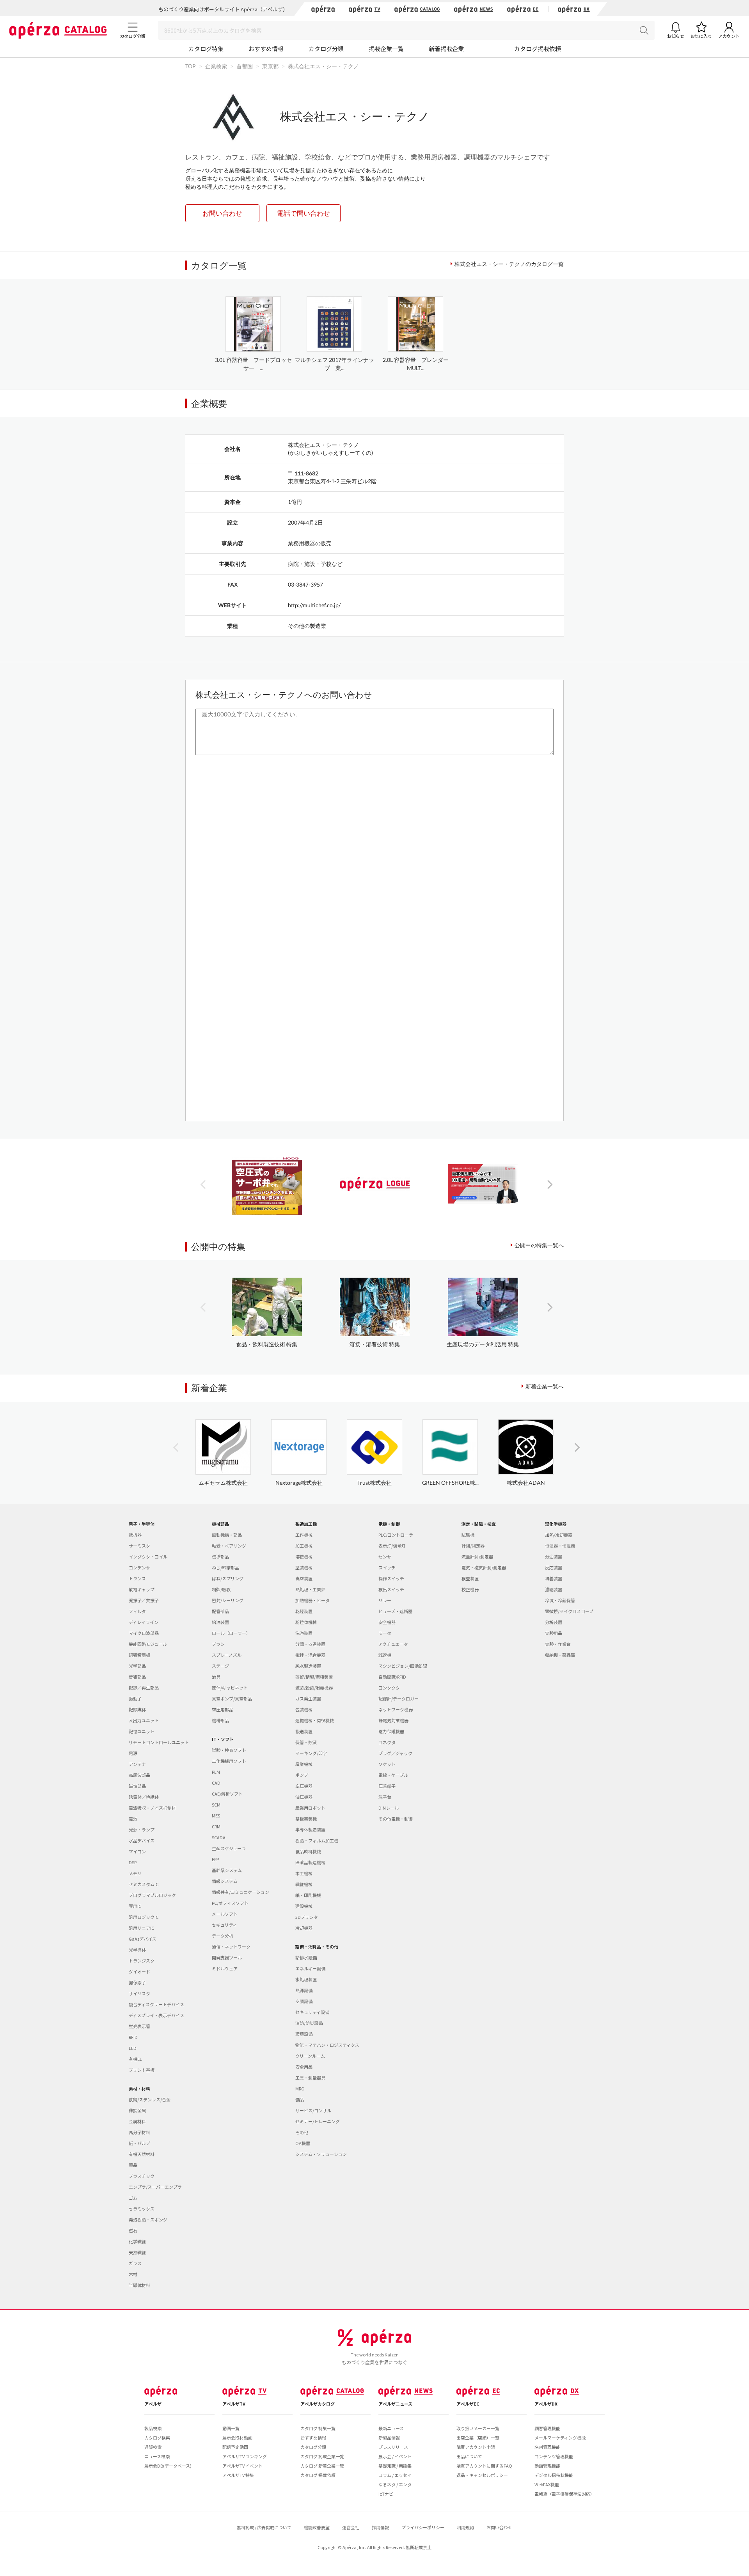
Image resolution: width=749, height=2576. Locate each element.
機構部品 (220, 1720)
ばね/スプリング (228, 1578)
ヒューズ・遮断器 (395, 1611)
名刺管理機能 (547, 2447)
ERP (215, 1859)
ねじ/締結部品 (225, 1567)
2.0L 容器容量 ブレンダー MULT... (418, 364)
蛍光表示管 (139, 2026)
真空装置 (304, 1578)
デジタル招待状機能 (554, 2475)
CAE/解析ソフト (227, 1794)
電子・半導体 (142, 1524)
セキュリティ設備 (312, 2012)
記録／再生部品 (144, 1688)
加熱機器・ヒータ (312, 1600)
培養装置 (554, 1578)
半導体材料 (139, 2285)
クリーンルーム (310, 2056)
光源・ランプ (142, 1830)
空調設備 (304, 2001)
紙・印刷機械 (308, 1895)
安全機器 (387, 1622)
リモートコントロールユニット (159, 1742)
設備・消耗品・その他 (317, 1947)
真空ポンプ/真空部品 (232, 1698)
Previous (203, 1184)
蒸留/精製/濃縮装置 (314, 1677)
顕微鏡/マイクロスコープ (569, 1611)
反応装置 (554, 1567)
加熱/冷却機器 (559, 1535)
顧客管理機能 (547, 2428)
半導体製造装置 (310, 1830)
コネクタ (387, 1742)
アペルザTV (234, 2404)
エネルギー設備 (310, 1968)
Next (550, 1184)
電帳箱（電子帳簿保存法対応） (564, 2494)
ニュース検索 (157, 2456)
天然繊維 (137, 2252)
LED (133, 2048)
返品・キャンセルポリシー (482, 2475)
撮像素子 (137, 1982)
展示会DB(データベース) (168, 2466)
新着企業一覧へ (545, 1386)
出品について (469, 2456)
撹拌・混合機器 (310, 1655)
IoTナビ (386, 2494)
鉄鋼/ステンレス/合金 (150, 2099)
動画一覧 (231, 2428)
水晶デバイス (142, 1840)
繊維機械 (304, 1884)
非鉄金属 (137, 2110)
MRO (300, 2088)
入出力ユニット (144, 1720)
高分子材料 (139, 2132)
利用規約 (465, 2527)
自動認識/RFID (392, 1677)
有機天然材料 (142, 2154)
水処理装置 (306, 1979)
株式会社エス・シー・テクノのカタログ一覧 (509, 264)
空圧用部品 (223, 1709)
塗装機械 (304, 1567)
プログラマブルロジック (152, 1895)
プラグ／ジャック (395, 1753)
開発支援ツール (227, 1957)
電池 (133, 1819)
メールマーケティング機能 (560, 2438)
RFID (133, 2037)
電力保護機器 (391, 1731)
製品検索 (153, 2428)
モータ (385, 1633)
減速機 (385, 1655)
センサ (385, 1557)
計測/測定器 (473, 1546)
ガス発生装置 (308, 1698)
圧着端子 (387, 1786)
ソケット (387, 1764)
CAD (216, 1783)
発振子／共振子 (144, 1600)
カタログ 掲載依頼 (318, 2475)
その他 (302, 2132)
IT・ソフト (223, 1739)
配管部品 (220, 1611)
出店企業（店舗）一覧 (478, 2438)
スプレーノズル (227, 1655)
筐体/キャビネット (230, 1688)
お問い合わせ (222, 213)
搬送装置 (304, 1731)
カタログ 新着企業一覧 (322, 2466)
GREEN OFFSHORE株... (450, 1483)
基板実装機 (306, 1819)
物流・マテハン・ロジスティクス (327, 2045)
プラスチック (142, 2176)
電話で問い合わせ (304, 213)
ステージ (220, 1666)
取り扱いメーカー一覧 (478, 2428)
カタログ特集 (206, 49)
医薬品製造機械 (310, 1862)
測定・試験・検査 (479, 1524)
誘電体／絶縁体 (144, 1797)
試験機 (468, 1535)
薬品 (133, 2165)
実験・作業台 (558, 1644)
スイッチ (387, 1567)
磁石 (133, 2230)
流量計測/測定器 (477, 1557)
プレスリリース (393, 2447)
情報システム (225, 1881)
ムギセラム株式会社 (223, 1483)
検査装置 (470, 1578)
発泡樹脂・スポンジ (148, 2220)
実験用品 (554, 1633)
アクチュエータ (393, 1644)
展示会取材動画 (237, 2438)
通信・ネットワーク (231, 1947)
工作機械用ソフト (229, 1761)
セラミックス (142, 2209)
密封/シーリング (228, 1600)
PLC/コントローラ (396, 1535)
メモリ (135, 1873)
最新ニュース (391, 2428)
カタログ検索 (157, 2438)
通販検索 (153, 2447)
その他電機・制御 (396, 1819)
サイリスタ (139, 1993)
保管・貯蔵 (306, 1742)
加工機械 (304, 1546)
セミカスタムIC (144, 1884)
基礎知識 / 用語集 (395, 2466)
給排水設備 (306, 1957)
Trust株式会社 (374, 1483)
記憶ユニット (142, 1731)
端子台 (385, 1797)
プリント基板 (142, 2070)
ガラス (135, 2263)
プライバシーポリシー (423, 2527)
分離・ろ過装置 (310, 1644)
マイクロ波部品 (144, 1633)
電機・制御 (389, 1524)
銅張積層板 (139, 1655)
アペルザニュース (395, 2404)
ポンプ (302, 1775)
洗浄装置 (304, 1633)
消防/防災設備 (309, 2023)
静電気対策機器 (393, 1720)
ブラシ (218, 1644)
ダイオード (139, 1971)
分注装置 (554, 1557)
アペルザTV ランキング (245, 2456)
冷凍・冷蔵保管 (560, 1600)
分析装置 (554, 1622)
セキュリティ (225, 1925)
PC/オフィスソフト (230, 1903)
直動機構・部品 (227, 1535)
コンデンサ (139, 1567)
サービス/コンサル (313, 2110)
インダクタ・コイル (148, 1557)
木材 (133, 2274)
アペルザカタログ (318, 2404)
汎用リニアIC (141, 1928)
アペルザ (153, 2404)
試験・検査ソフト (229, 1750)
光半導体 (137, 1950)
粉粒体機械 (306, 1622)
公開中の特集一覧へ (539, 1245)
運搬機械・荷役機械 (315, 1720)
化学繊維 (137, 2241)
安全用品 (304, 2067)
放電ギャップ (142, 1589)
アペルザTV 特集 (238, 2475)
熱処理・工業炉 (310, 1589)
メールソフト (225, 1914)
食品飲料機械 (308, 1851)
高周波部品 (139, 1775)
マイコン (137, 1851)
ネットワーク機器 (396, 1709)
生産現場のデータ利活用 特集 (483, 1344)
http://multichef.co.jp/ (314, 605)
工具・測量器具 (310, 2078)
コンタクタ (389, 1688)
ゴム (133, 2198)
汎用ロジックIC (144, 1917)
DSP (133, 1862)
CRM (216, 1826)
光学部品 (137, 1666)
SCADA (219, 1837)
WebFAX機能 (547, 2484)
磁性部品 (137, 1786)
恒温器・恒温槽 (560, 1546)
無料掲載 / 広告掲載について (264, 2527)
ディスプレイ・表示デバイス (156, 2015)
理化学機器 (556, 1524)
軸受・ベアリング (229, 1546)
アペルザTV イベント (242, 2466)
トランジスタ (142, 1961)
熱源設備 (304, 1990)
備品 (300, 2099)
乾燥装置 (304, 1611)
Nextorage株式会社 (299, 1483)
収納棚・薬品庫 (560, 1655)
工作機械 (304, 1535)
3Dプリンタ (307, 1917)
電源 (133, 1753)
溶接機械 (304, 1557)
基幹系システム (227, 1870)
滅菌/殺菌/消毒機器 (314, 1688)
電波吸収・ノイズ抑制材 (152, 1808)
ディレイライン (144, 1622)
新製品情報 (389, 2438)
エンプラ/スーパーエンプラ (155, 2187)
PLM (216, 1772)
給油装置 (220, 1622)
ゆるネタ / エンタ (395, 2484)
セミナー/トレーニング (318, 2121)
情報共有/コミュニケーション (240, 1892)
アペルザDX (546, 2404)
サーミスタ (139, 1546)
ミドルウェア (225, 1968)
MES (216, 1815)
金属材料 (137, 2121)
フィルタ (137, 1611)
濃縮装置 (554, 1589)
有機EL (135, 2059)
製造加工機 (306, 1524)
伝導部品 (220, 1557)
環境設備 (304, 2034)
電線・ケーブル (393, 1775)
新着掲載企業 (446, 49)
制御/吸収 (221, 1589)
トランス (137, 1578)
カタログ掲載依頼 (538, 49)
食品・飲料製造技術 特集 (267, 1344)
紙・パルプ (139, 2143)
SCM (216, 1805)
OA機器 (303, 2143)
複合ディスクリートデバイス (156, 2004)
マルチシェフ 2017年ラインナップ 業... (335, 364)
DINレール (389, 1808)
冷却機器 (304, 1928)
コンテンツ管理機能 (554, 2456)
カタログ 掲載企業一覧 (322, 2456)
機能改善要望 (317, 2527)
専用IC (135, 1906)
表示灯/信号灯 (392, 1546)
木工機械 (304, 1873)
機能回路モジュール (148, 1644)
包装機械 (304, 1709)
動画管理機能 (547, 2466)
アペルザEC (468, 2404)
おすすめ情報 (266, 49)
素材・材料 (139, 2088)
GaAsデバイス (143, 1939)
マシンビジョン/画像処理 (403, 1666)
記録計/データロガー (398, 1698)
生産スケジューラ (229, 1848)
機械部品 (220, 1524)
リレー (385, 1600)
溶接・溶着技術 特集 (375, 1344)
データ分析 (223, 1936)
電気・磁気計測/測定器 (484, 1567)
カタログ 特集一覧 (318, 2428)
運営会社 (351, 2527)
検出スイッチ (391, 1589)
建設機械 (304, 1906)
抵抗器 (135, 1535)
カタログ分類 (326, 49)
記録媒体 (137, 1709)
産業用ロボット (310, 1808)
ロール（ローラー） (231, 1633)
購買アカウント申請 (476, 2447)
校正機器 (470, 1589)
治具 (216, 1677)
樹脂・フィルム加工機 (317, 1840)
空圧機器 (304, 1786)
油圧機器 (304, 1797)
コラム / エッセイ (395, 2475)
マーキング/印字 (311, 1753)
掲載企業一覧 (386, 49)
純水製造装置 (308, 1666)
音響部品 (137, 1677)
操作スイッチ (391, 1578)
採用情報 (380, 2527)
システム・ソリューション (321, 2154)
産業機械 (304, 1764)
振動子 (135, 1698)
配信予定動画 (235, 2447)
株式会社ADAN (526, 1483)
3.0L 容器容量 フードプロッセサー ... (253, 364)
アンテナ (137, 1764)
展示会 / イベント (395, 2456)
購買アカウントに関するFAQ (484, 2466)
